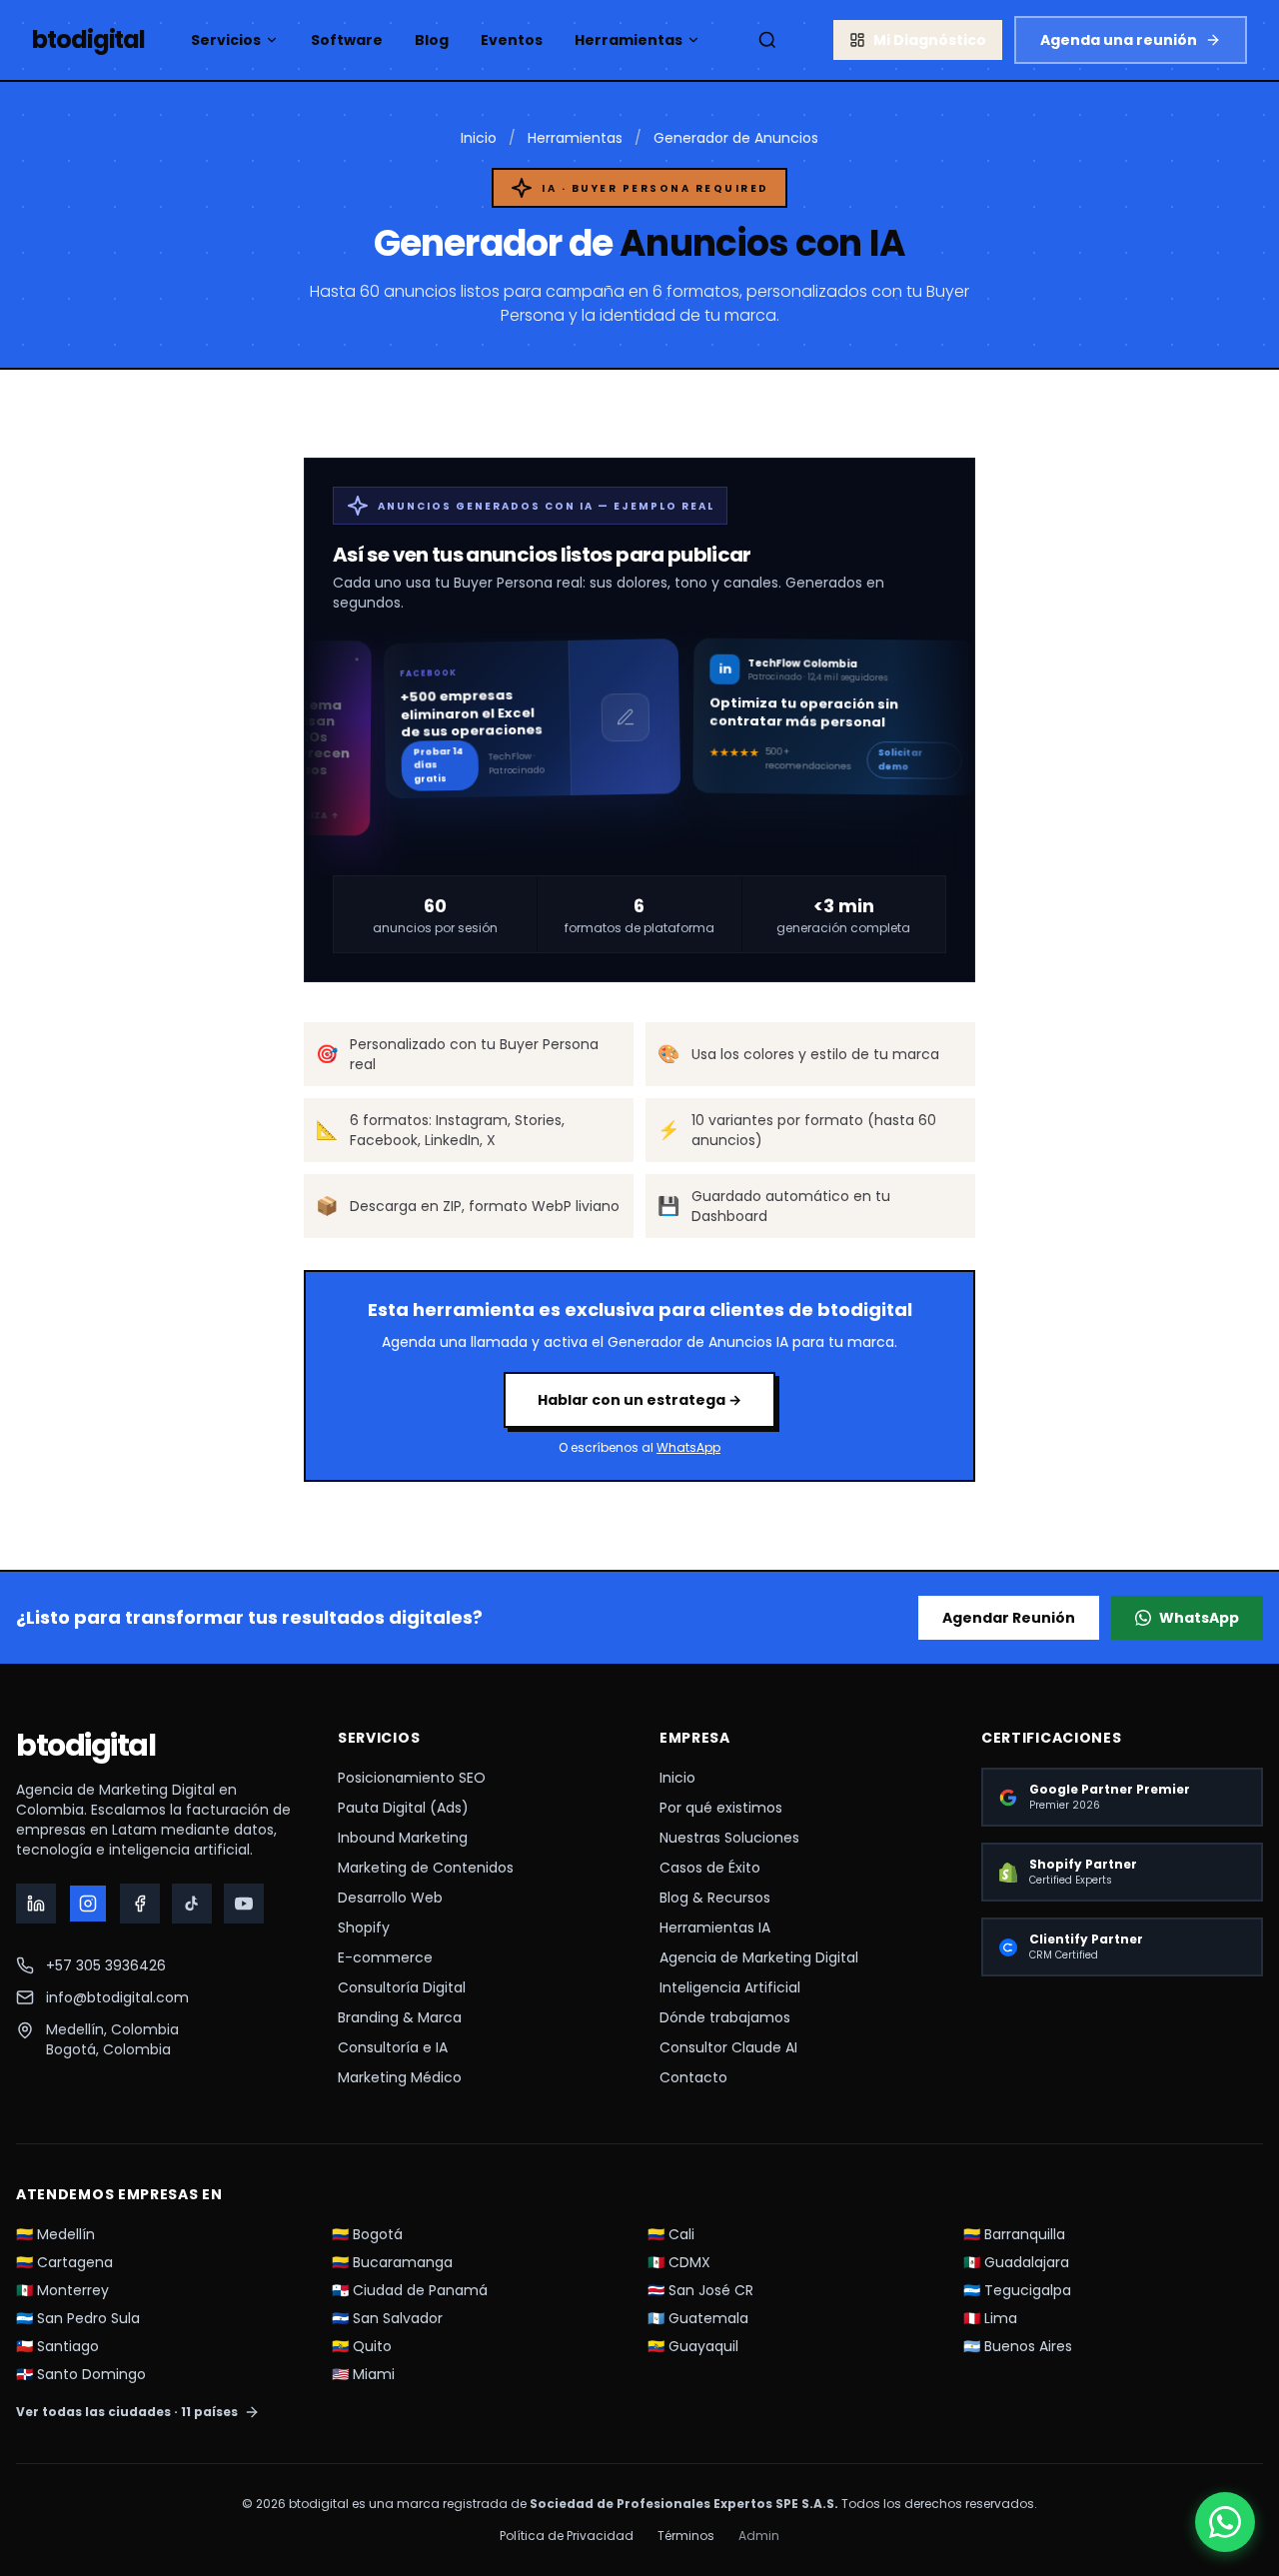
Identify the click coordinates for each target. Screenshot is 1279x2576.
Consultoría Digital (402, 1987)
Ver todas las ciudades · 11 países (127, 2412)
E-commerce (385, 1957)
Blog (432, 40)
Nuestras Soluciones (729, 1838)
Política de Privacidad (567, 2536)
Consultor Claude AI (728, 2047)
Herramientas (629, 40)
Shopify (364, 1928)
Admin (759, 2536)
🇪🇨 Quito (362, 2346)
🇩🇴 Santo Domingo (81, 2374)
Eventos (512, 40)
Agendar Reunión (1009, 1618)
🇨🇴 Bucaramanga (392, 2262)
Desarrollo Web (390, 1898)
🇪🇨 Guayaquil (693, 2346)
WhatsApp (688, 1447)
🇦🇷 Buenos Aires (1018, 2346)
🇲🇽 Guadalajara (1016, 2262)
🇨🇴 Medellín (55, 2234)
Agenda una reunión (1119, 40)
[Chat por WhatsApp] (1225, 2522)
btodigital (85, 1746)
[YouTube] (244, 1904)
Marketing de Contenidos (426, 1868)
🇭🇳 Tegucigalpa (1017, 2290)
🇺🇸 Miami (363, 2374)
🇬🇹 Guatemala (698, 2318)
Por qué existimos (721, 1808)
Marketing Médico (400, 2077)
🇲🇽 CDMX (679, 2262)
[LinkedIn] (36, 1904)
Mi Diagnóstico (930, 40)
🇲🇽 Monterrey (62, 2290)
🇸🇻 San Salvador (387, 2318)
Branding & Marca (400, 2017)
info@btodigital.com (117, 1997)
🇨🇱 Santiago (57, 2346)
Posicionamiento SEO (412, 1778)
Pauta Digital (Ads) (403, 1808)
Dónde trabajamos (725, 2017)
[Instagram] (88, 1904)
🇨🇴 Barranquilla (1014, 2234)
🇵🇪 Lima (990, 2318)
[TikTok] (192, 1904)
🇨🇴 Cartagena (64, 2262)
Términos (686, 2536)
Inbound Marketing (403, 1838)
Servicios (226, 40)
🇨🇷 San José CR (700, 2290)
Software (347, 40)
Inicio (479, 138)
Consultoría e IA (393, 2047)
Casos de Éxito (710, 1868)
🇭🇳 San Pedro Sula (78, 2318)
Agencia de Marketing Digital (759, 1957)
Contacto (693, 2077)
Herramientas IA (715, 1928)
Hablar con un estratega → (639, 1400)
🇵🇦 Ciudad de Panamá (410, 2290)
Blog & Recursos (715, 1898)
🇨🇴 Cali (671, 2234)
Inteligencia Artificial (730, 1987)
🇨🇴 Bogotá (367, 2234)
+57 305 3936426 (106, 1965)
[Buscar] (767, 40)
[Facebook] (140, 1904)
